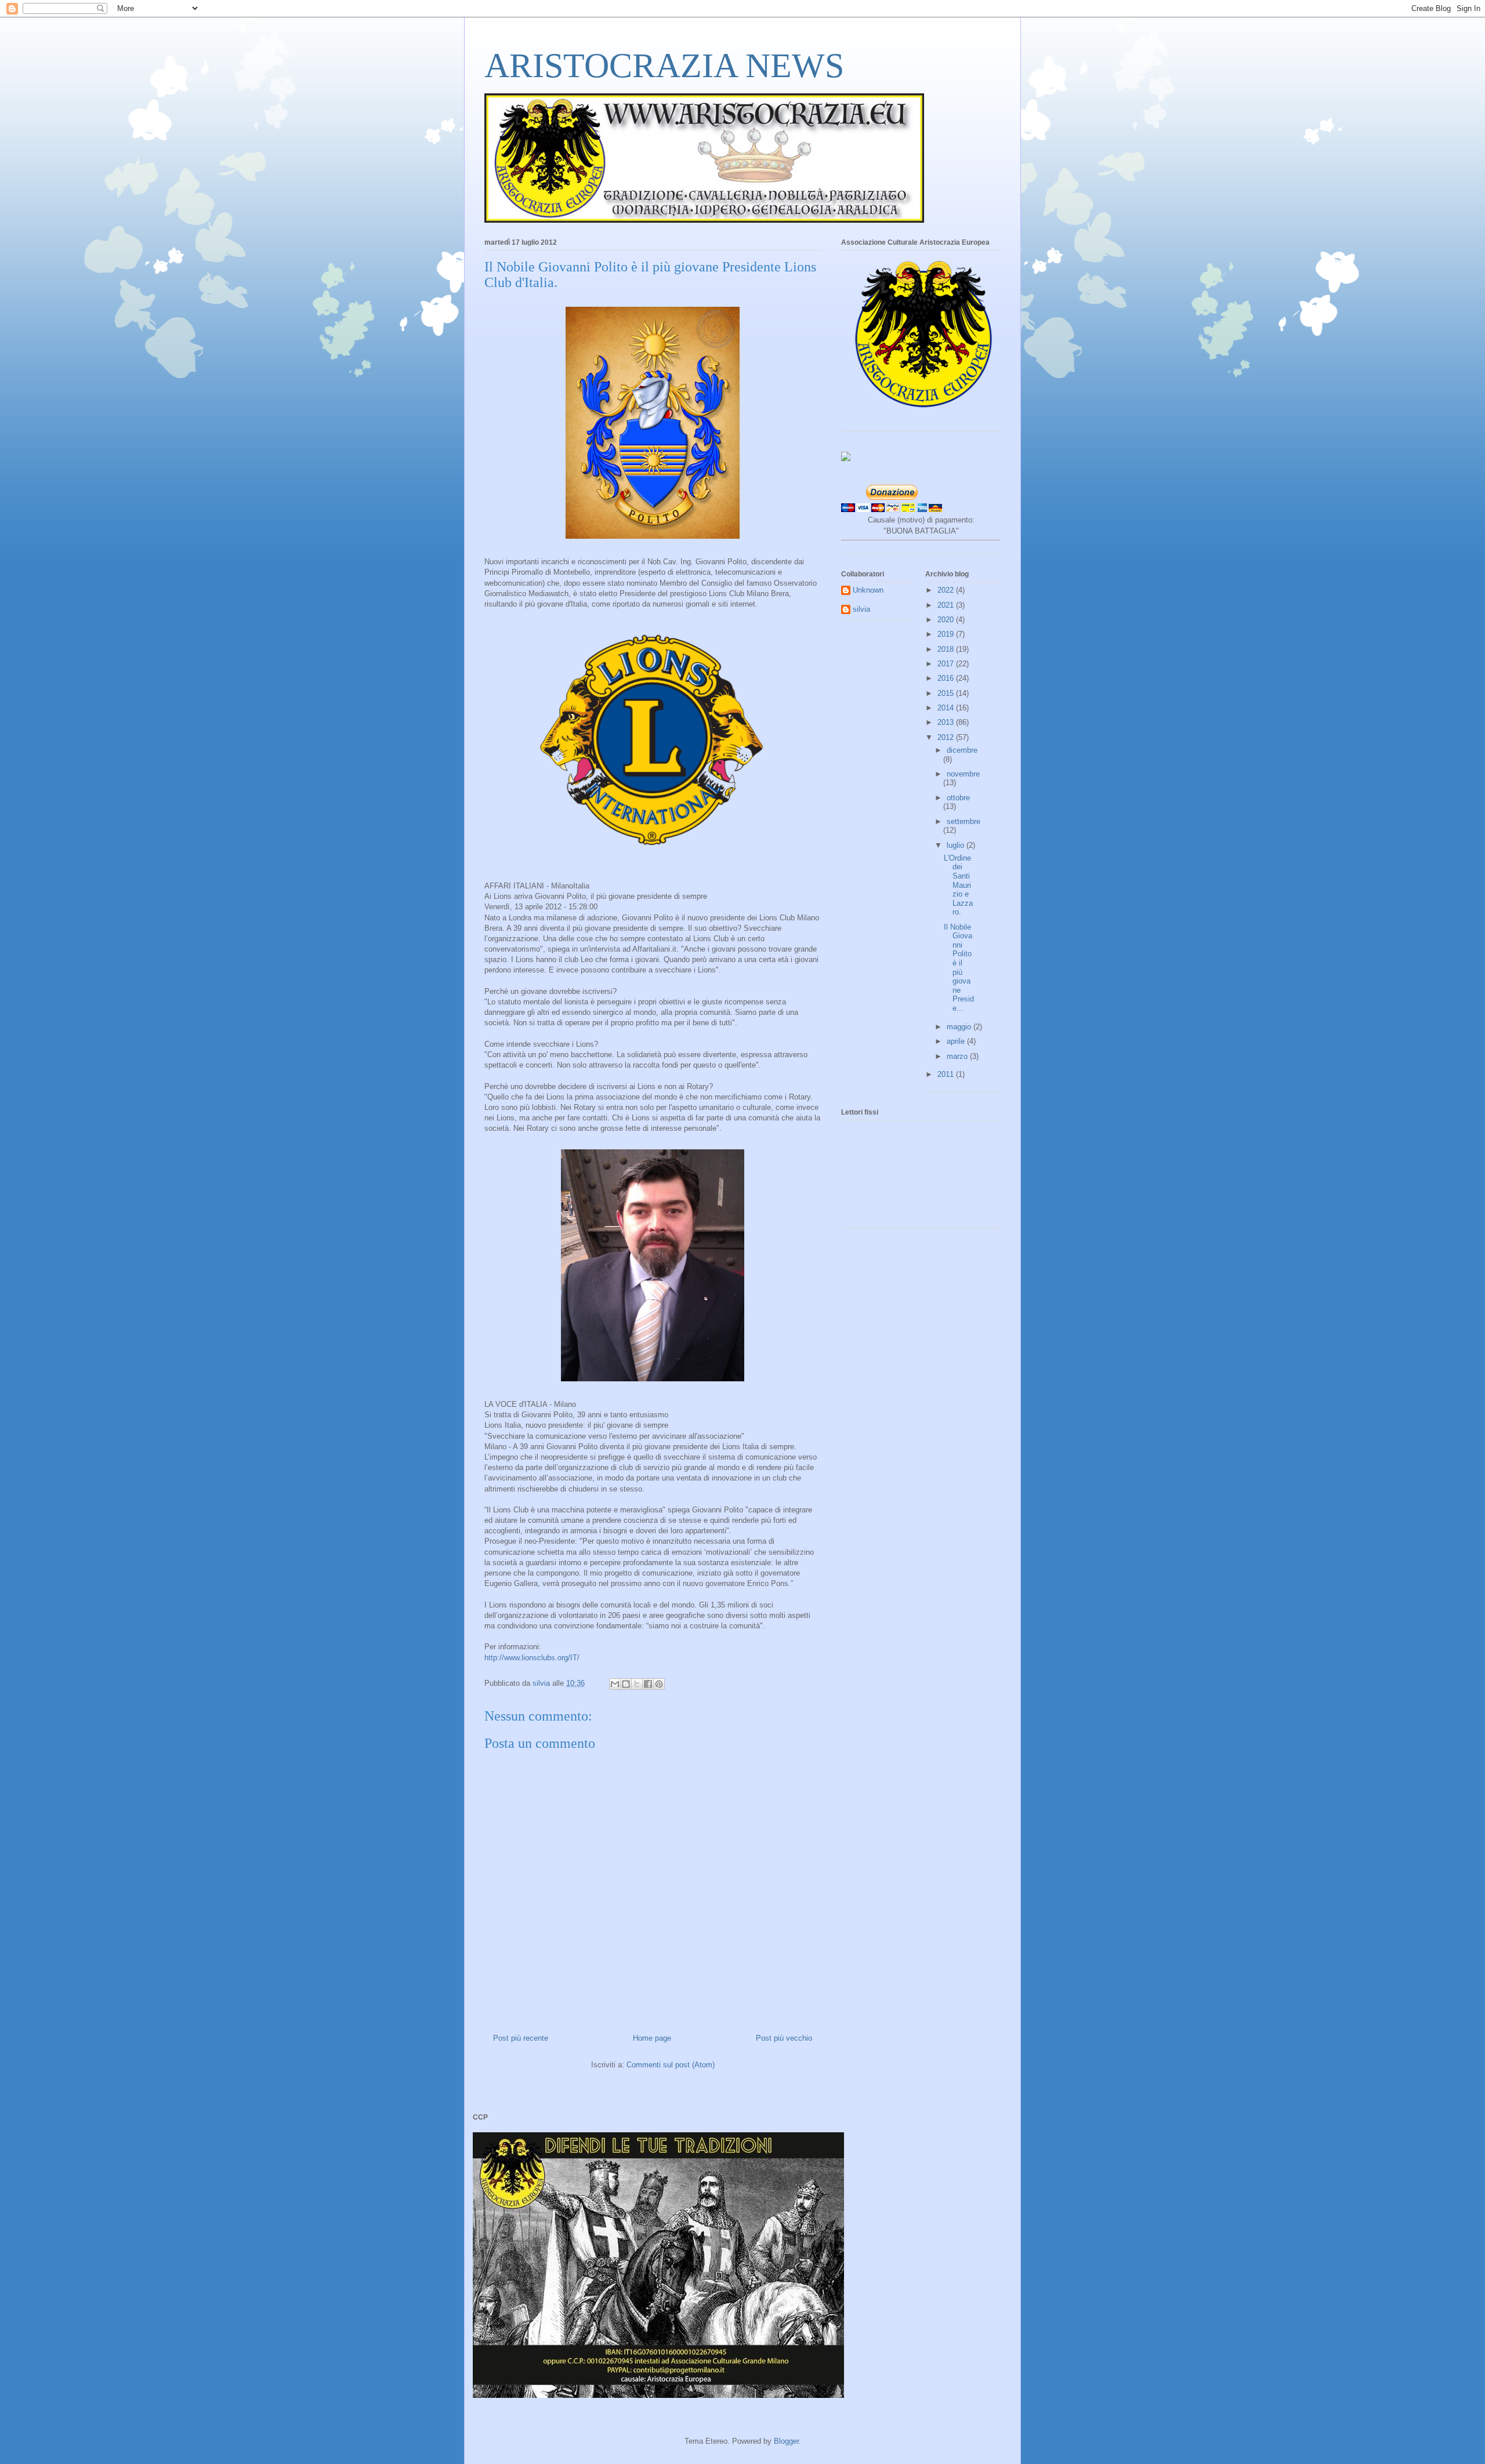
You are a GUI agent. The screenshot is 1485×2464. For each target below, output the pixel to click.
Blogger (786, 2441)
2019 (947, 634)
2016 (947, 678)
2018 (947, 649)
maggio (960, 1027)
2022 (947, 590)
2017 (947, 664)
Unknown (868, 590)
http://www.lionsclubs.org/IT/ (532, 1658)
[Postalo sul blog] (626, 1684)
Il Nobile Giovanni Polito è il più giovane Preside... (959, 968)
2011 (947, 1074)
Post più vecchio (784, 2038)
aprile (957, 1041)
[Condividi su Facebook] (648, 1684)
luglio (957, 845)
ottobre (958, 798)
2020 (947, 620)
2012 (947, 737)
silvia (861, 609)
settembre (964, 821)
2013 (947, 722)
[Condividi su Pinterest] (659, 1684)
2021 (947, 605)
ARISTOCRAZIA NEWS (664, 66)
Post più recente (521, 2038)
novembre (963, 774)
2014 (947, 708)
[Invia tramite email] (615, 1684)
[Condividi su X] (637, 1684)
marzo (958, 1056)
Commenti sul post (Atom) (671, 2065)
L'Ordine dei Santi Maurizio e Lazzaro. (958, 885)
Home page (652, 2038)
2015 (947, 693)
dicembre (962, 750)
